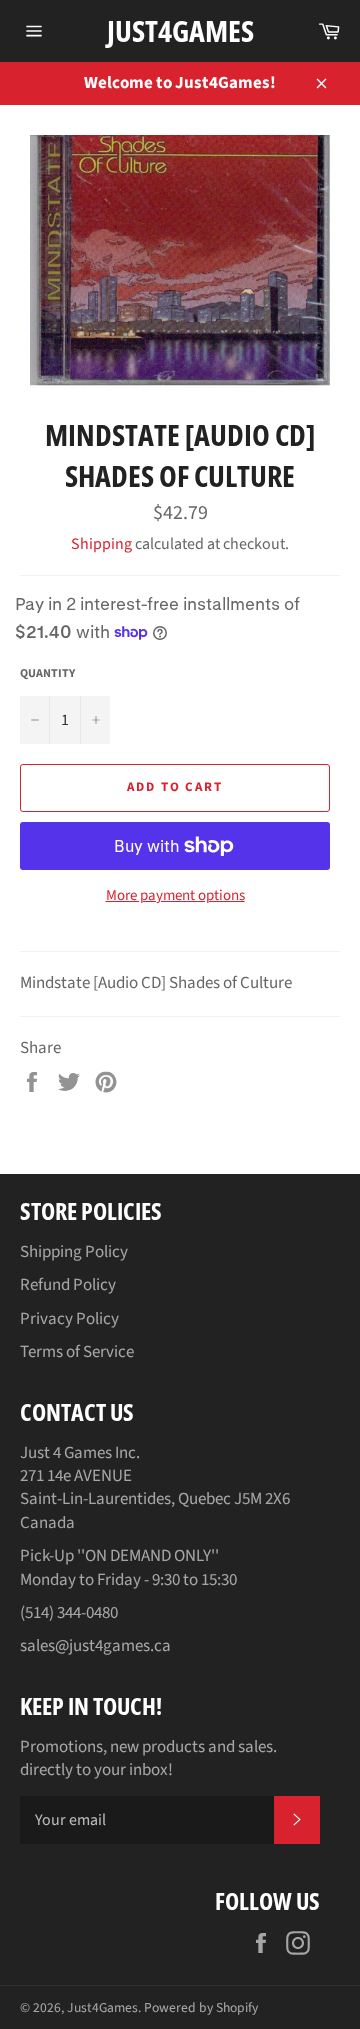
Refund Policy (68, 1285)
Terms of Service (77, 1352)
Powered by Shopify (201, 2007)
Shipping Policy (74, 1252)
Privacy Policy (69, 1319)
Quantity (47, 674)
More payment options (175, 896)
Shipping (101, 544)
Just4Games (180, 30)
